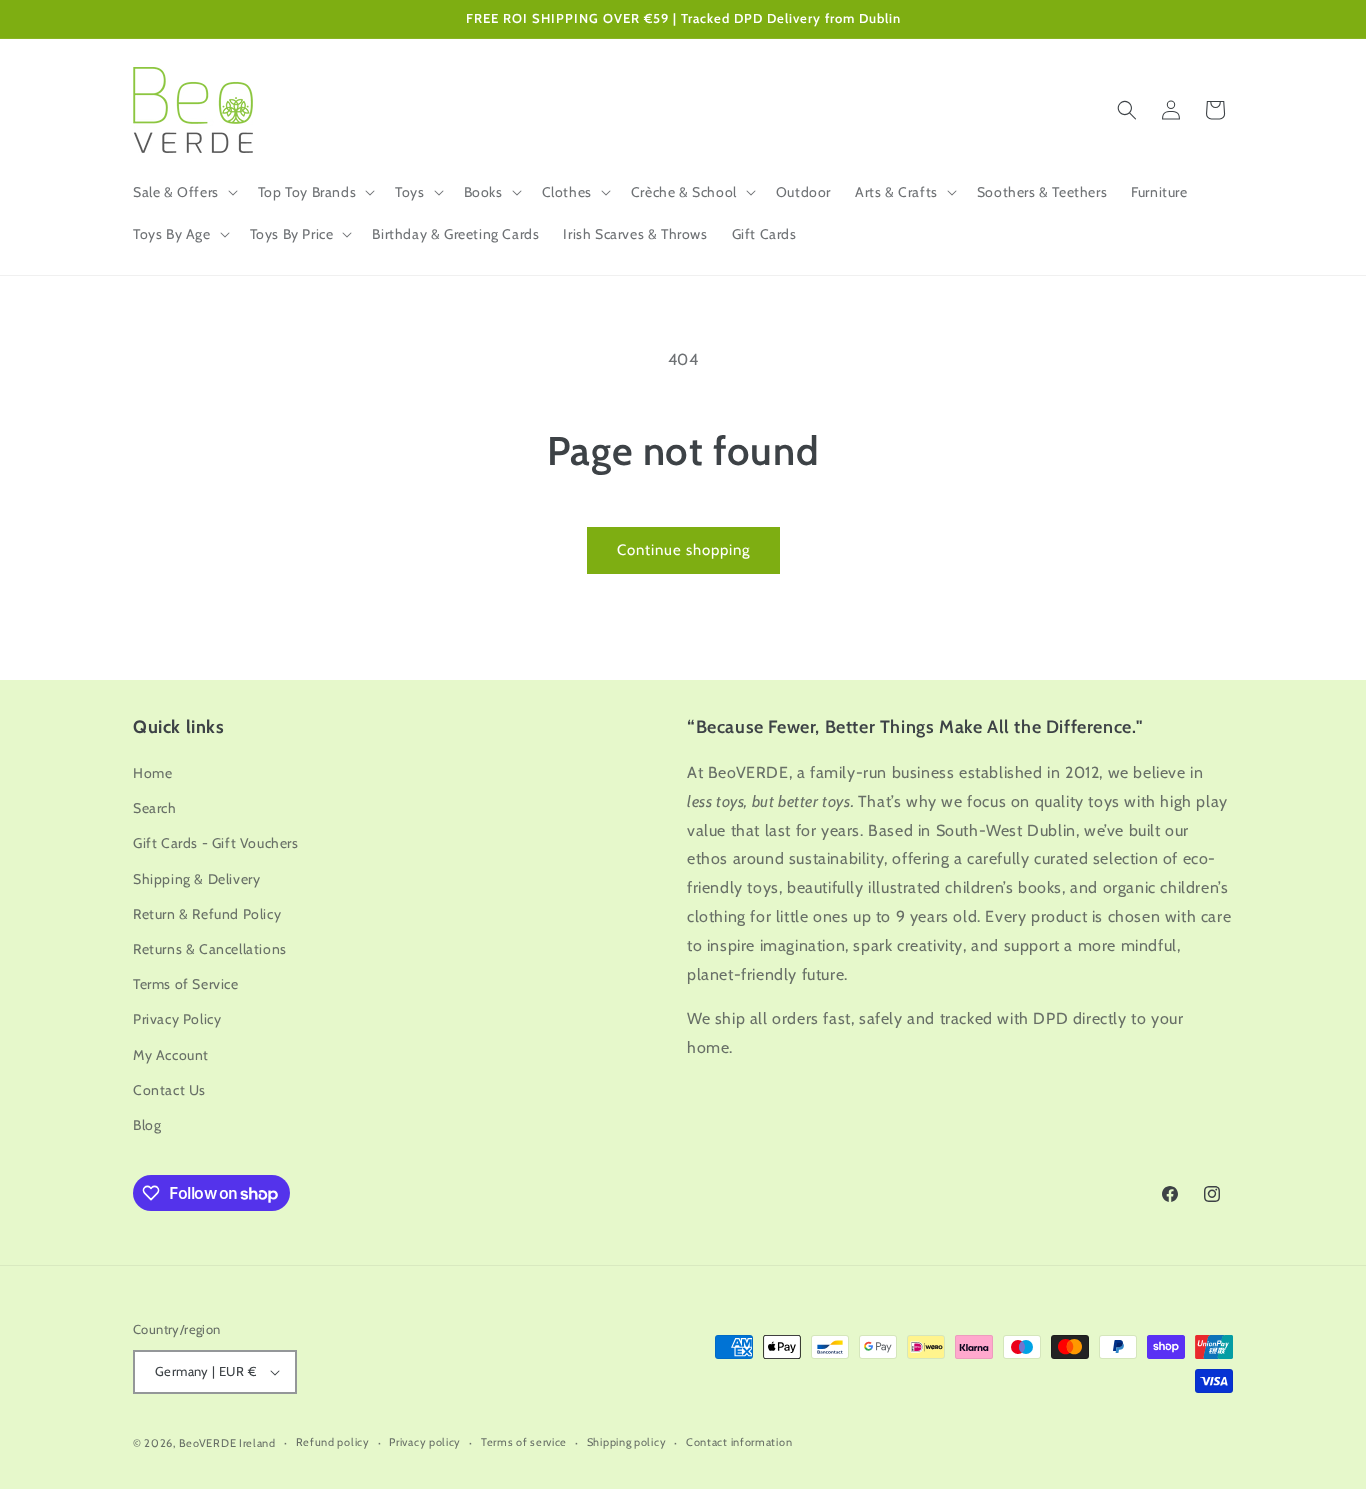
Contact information (739, 1442)
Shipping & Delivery (196, 879)
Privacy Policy (177, 1019)
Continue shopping (683, 550)
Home (152, 773)
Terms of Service (186, 984)
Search (155, 808)
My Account (171, 1055)
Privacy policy (425, 1442)
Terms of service (524, 1442)
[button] (183, 192)
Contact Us (169, 1090)
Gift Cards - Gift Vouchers (216, 843)
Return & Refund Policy (207, 914)
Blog (147, 1125)
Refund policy (333, 1442)
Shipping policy (627, 1442)
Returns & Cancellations (210, 949)
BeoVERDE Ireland (227, 1443)
